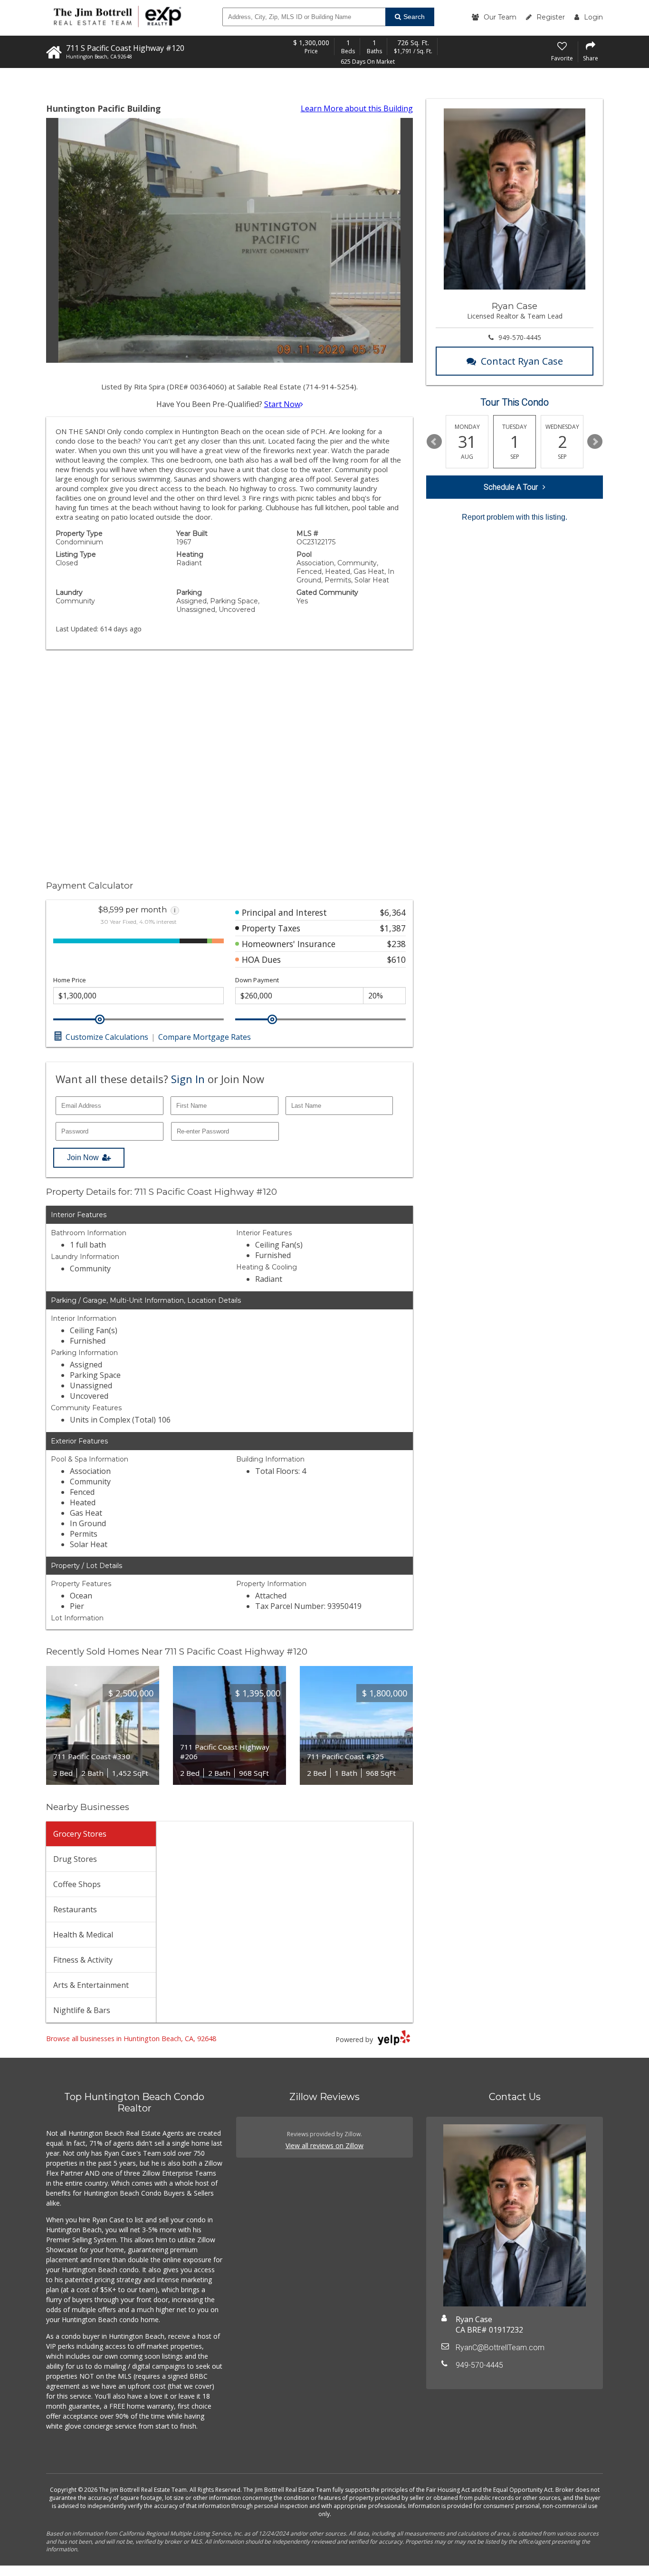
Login (593, 17)
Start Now (282, 404)
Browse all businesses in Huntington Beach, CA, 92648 (131, 2039)
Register (551, 17)
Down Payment (257, 980)
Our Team (500, 17)
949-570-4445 (520, 337)
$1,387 (393, 928)
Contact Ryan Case (522, 361)
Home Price (70, 980)
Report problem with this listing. (515, 517)
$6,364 (393, 912)
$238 (396, 944)
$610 (396, 959)
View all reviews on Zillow (324, 2145)
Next (595, 442)
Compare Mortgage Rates (205, 1037)
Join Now (83, 1157)
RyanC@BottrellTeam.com (500, 2348)
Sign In (188, 1079)
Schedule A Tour (511, 487)
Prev (434, 442)
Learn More (357, 108)
